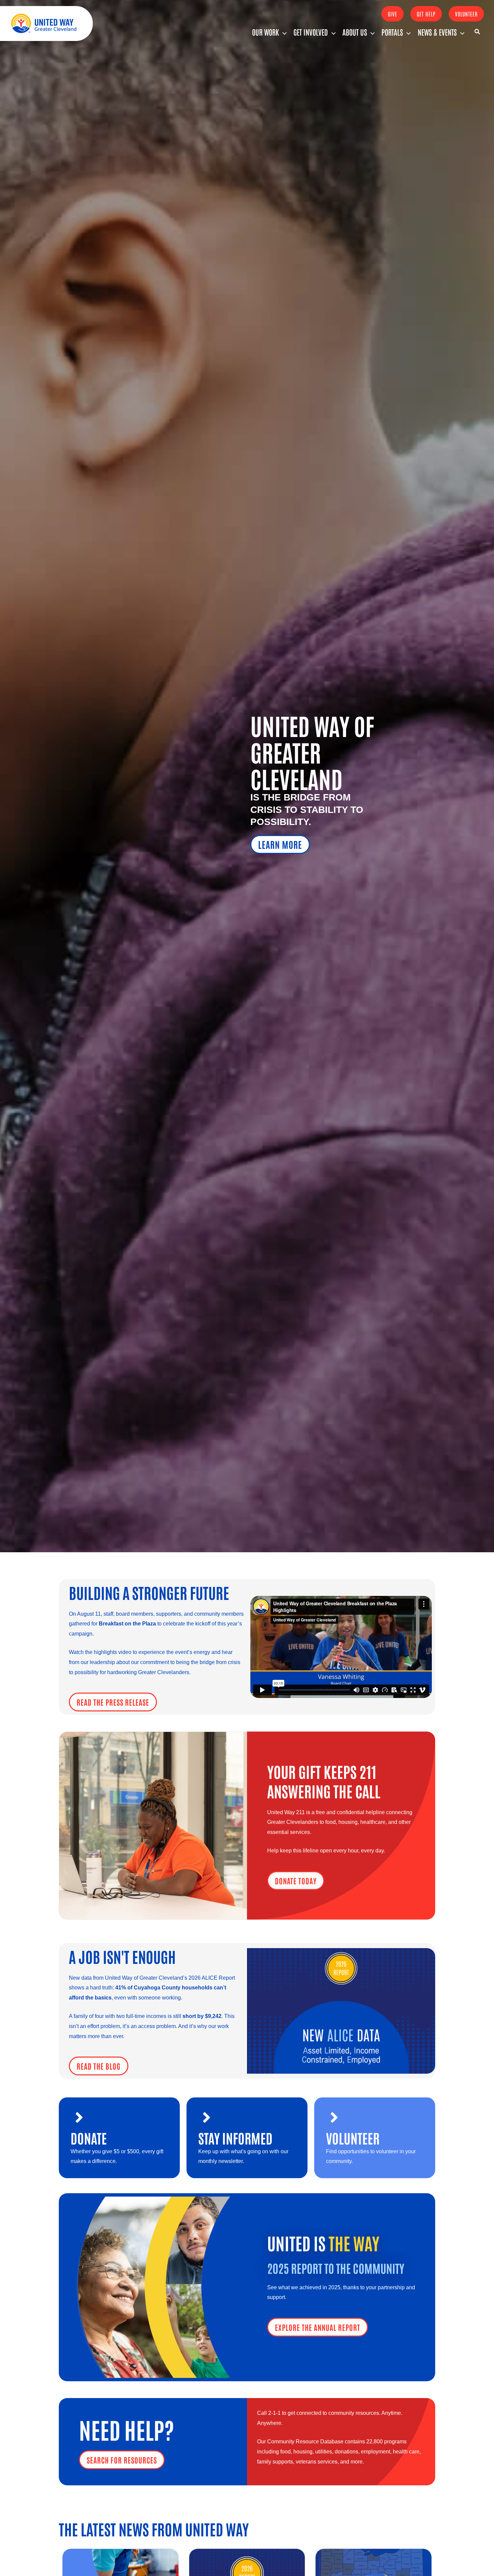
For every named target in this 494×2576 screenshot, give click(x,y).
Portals (392, 32)
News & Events (437, 32)
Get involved (311, 32)
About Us (355, 32)
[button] (393, 14)
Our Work (265, 32)
